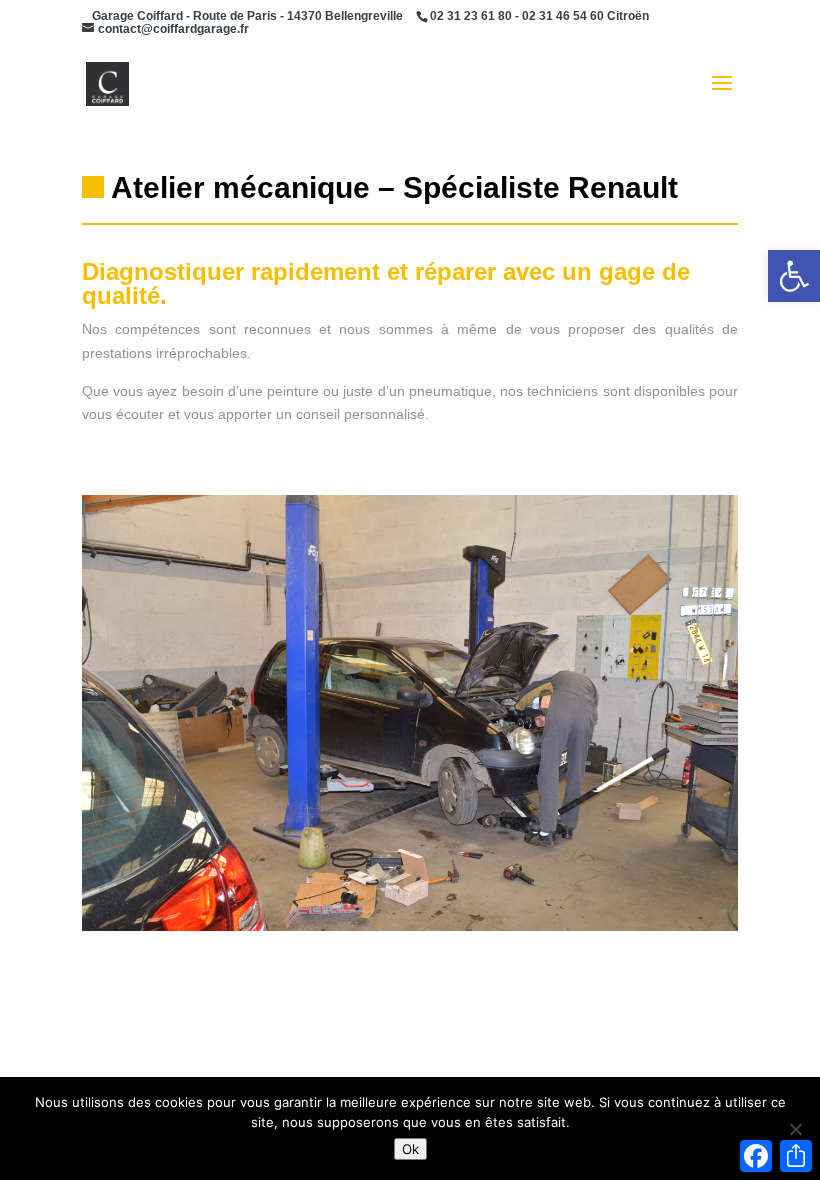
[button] (794, 276)
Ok (410, 1149)
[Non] (795, 1129)
